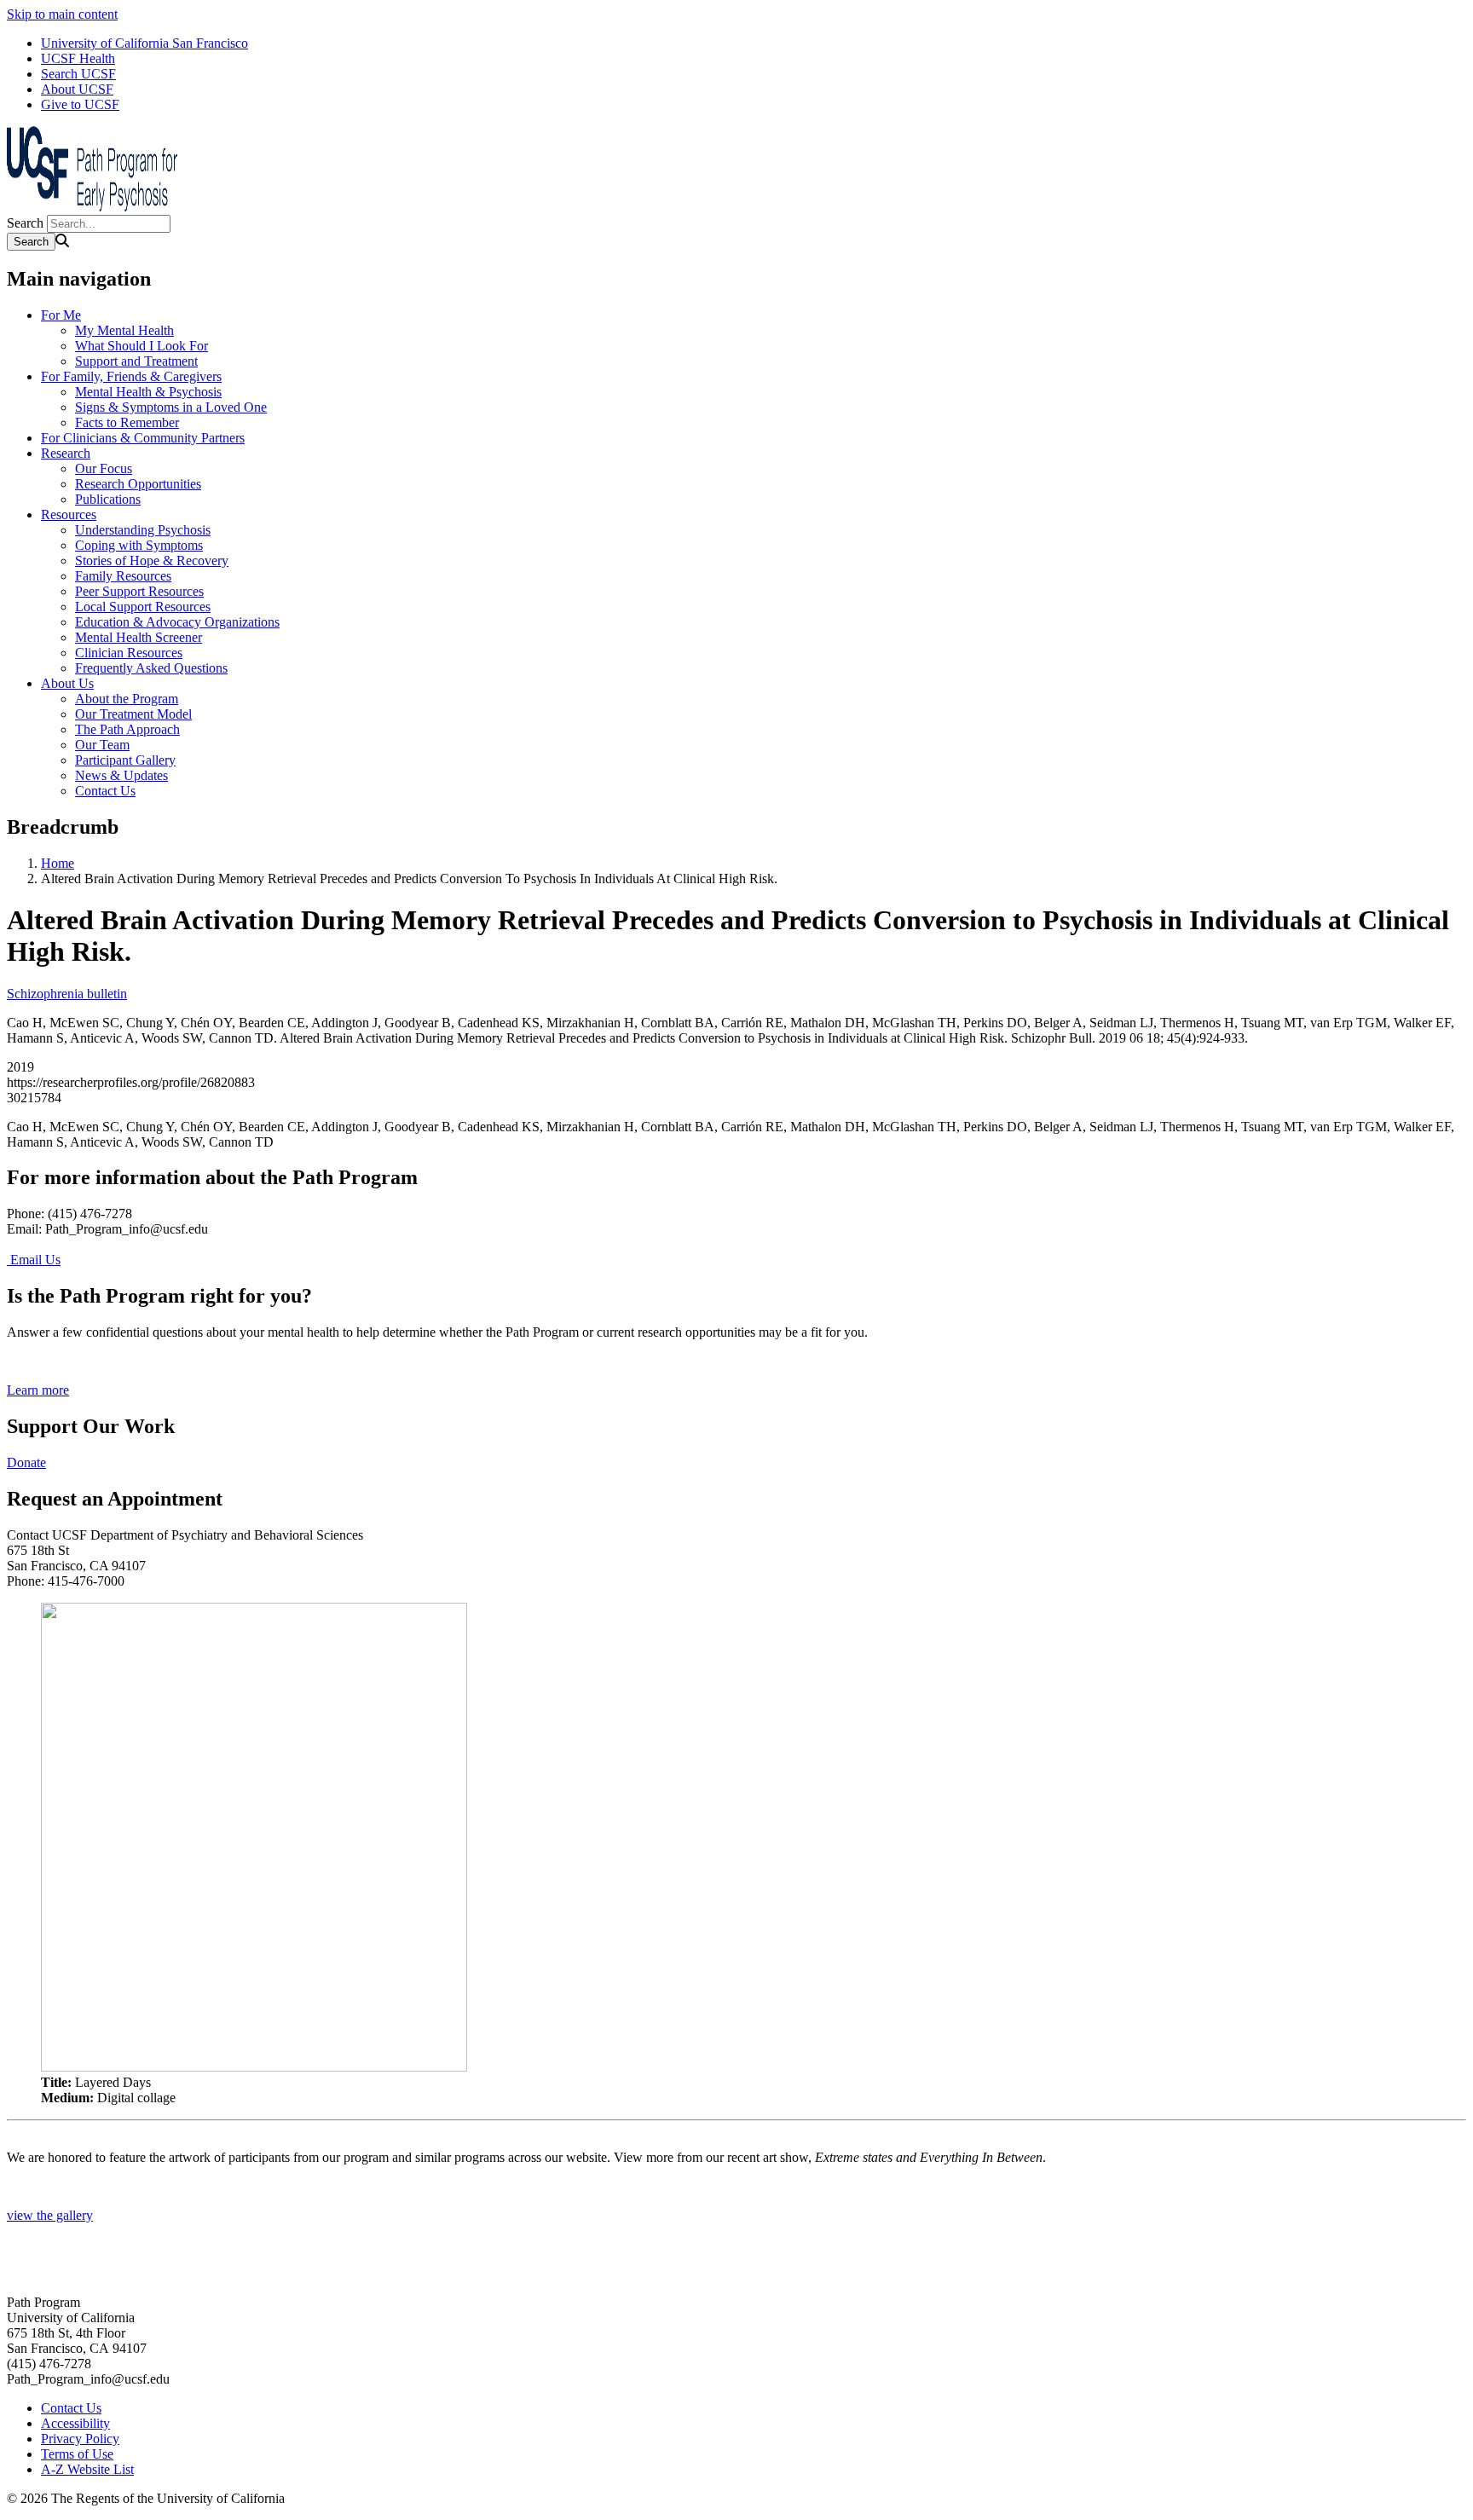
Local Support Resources (143, 607)
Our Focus (104, 468)
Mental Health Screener (139, 637)
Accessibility (75, 2423)
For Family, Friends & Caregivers (131, 376)
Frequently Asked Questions (151, 668)
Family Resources (123, 576)
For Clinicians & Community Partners (143, 438)
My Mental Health (124, 330)
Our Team (102, 745)
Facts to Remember (127, 422)
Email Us (34, 1260)
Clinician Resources (129, 653)
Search (25, 223)
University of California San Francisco (144, 43)
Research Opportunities (138, 484)
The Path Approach (127, 729)
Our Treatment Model (133, 714)
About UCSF (77, 89)
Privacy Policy (80, 2439)
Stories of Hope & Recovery (152, 561)
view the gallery (50, 2215)
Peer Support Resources (139, 591)
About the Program (127, 699)
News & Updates (121, 775)
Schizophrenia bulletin (67, 994)
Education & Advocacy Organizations (177, 622)
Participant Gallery (125, 760)
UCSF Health (78, 58)
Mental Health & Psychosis (148, 392)
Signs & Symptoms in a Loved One (171, 407)
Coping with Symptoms (139, 545)
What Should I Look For (142, 346)
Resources (69, 514)
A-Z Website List (87, 2469)
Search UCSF (78, 74)
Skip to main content (62, 14)
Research (66, 453)
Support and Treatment (136, 361)
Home (58, 863)
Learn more (38, 1390)
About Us (67, 683)
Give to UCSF (80, 104)
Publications (108, 499)
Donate (26, 1462)
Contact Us (105, 791)
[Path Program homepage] (92, 207)
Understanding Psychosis (143, 530)
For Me (61, 315)
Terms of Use (77, 2454)
